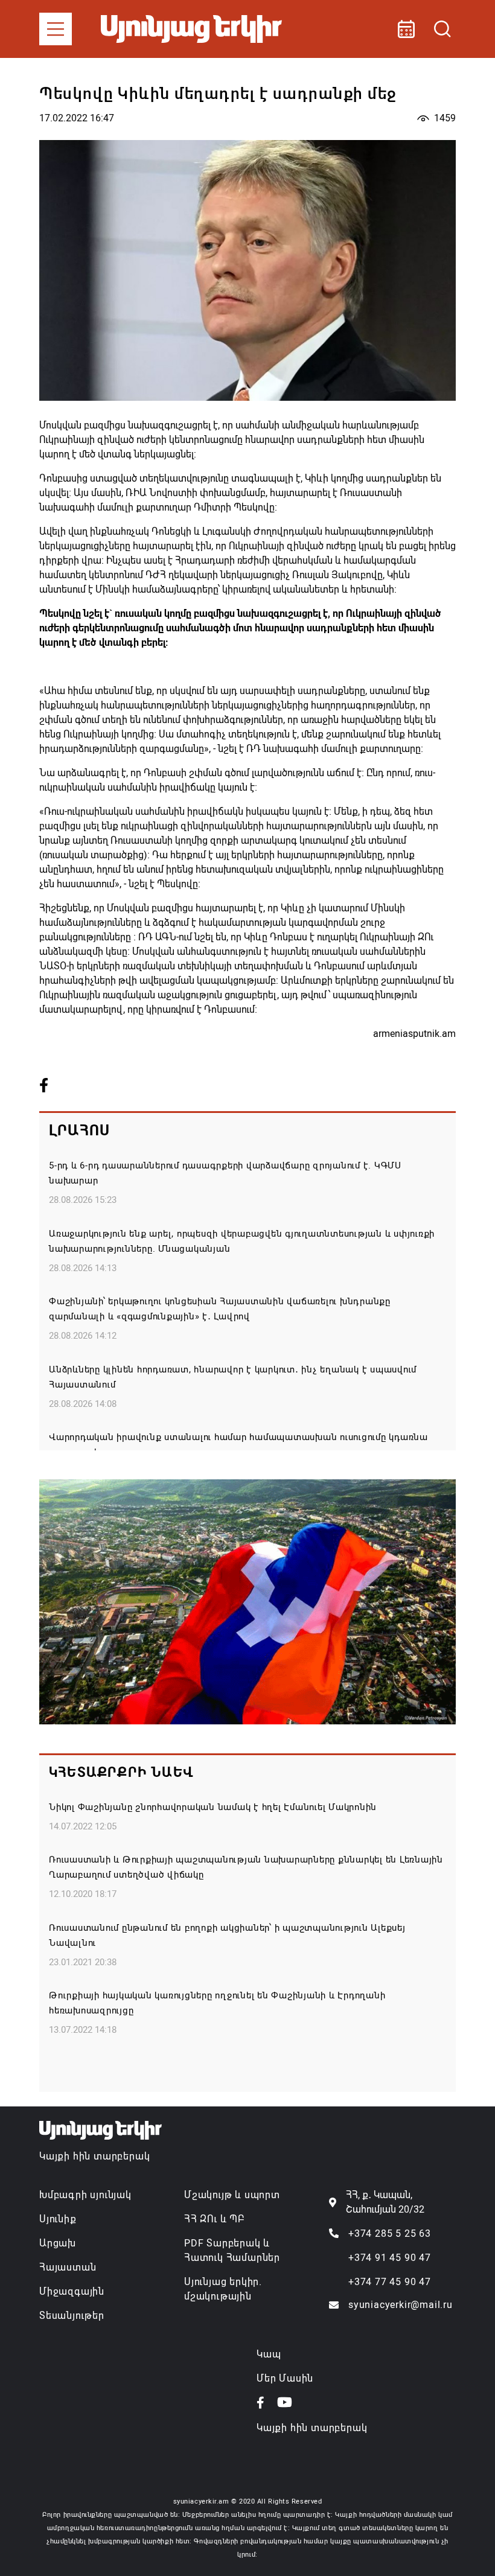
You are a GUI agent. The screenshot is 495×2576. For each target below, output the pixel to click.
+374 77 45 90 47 (390, 2282)
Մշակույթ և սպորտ (232, 2195)
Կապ (269, 2354)
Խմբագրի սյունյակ (85, 2195)
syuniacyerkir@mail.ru (401, 2305)
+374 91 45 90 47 (390, 2258)
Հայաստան (68, 2267)
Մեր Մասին (285, 2378)
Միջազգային (72, 2291)
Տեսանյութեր (72, 2316)
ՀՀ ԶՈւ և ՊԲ (214, 2219)
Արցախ (58, 2243)
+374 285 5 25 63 (390, 2233)
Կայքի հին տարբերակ (94, 2156)
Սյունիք (58, 2219)
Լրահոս (79, 1130)
